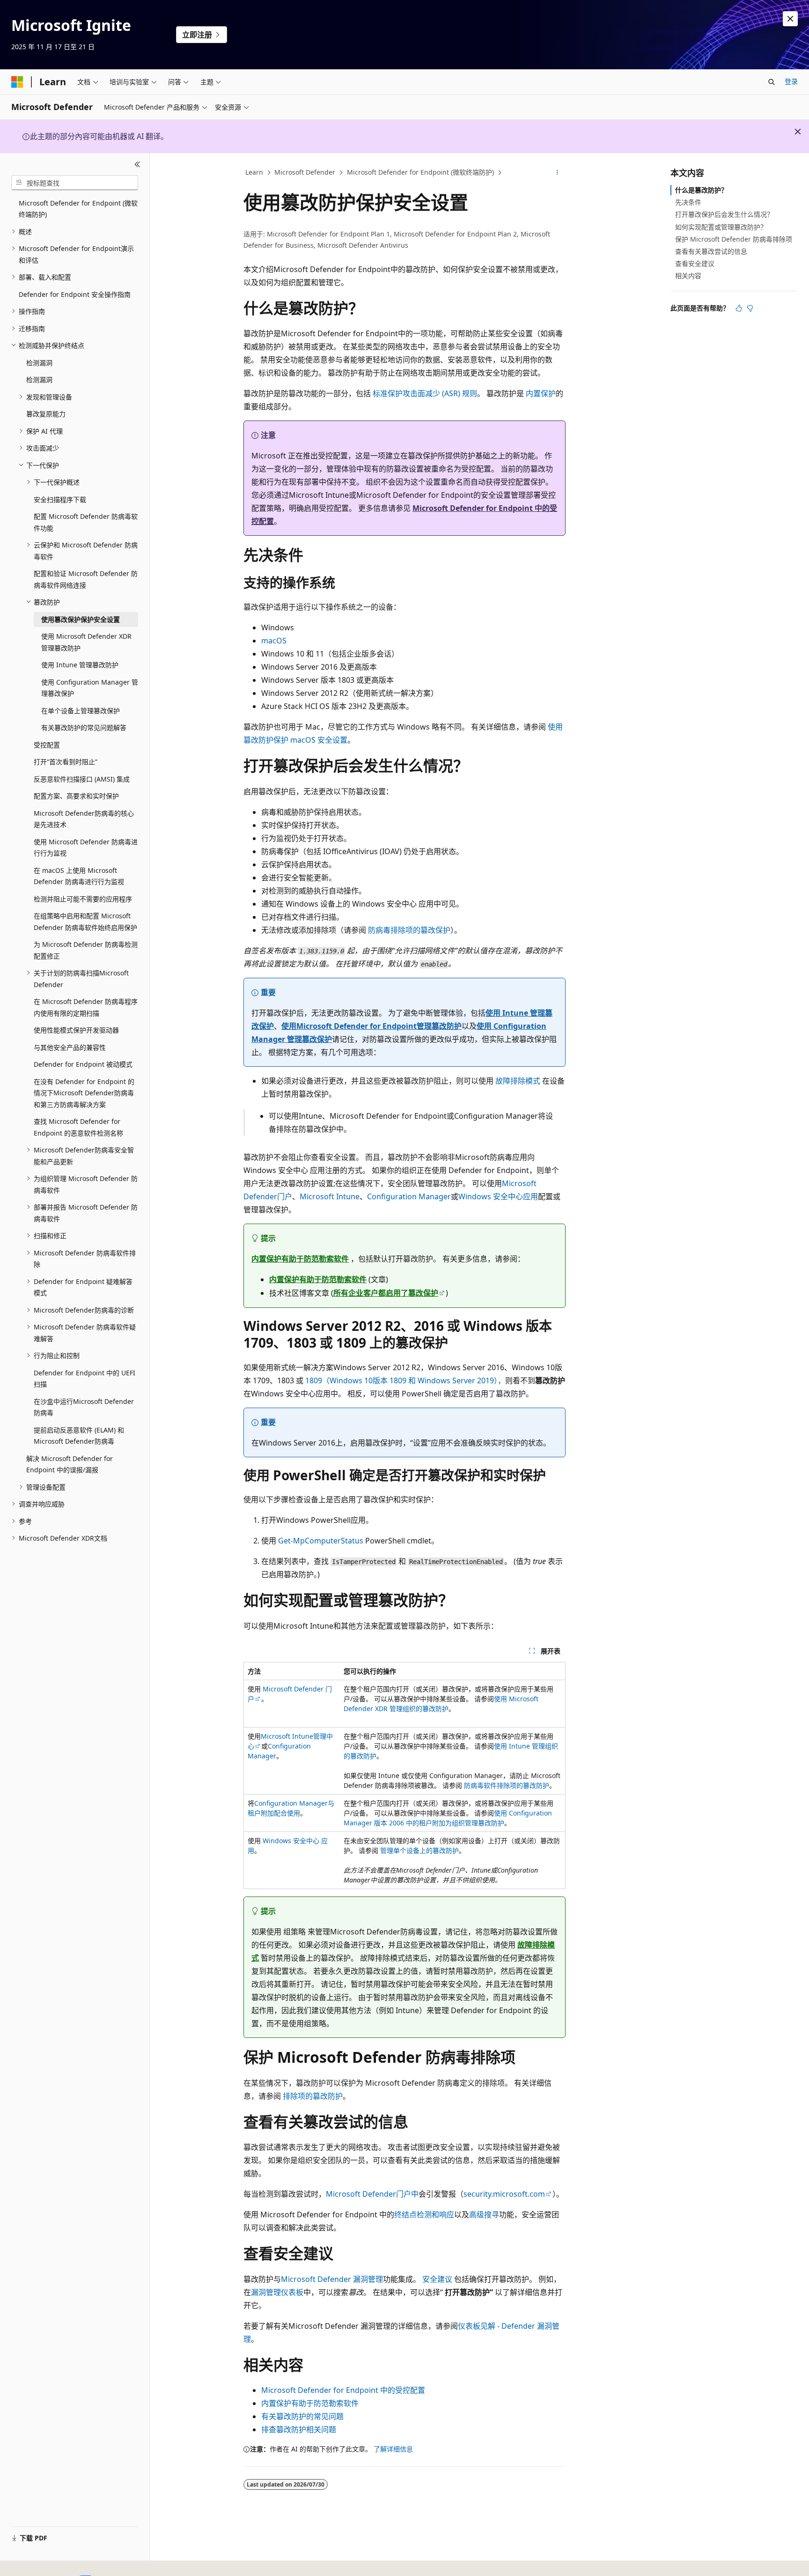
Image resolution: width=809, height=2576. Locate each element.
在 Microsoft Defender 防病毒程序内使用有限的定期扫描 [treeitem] (86, 1007)
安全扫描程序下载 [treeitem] (60, 499)
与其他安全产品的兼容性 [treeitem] (70, 1047)
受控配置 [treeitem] (47, 745)
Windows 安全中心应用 (498, 1196)
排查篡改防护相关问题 (299, 2429)
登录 (791, 81)
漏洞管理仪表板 (277, 2292)
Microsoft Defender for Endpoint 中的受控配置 (343, 2390)
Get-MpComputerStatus (321, 1541)
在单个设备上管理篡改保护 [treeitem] (81, 711)
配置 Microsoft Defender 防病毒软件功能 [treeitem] (86, 522)
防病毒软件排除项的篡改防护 (507, 1785)
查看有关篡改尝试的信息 (711, 251)
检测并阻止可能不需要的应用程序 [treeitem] (83, 899)
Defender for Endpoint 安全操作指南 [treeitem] (75, 294)
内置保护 (541, 393)
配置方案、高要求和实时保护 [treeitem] (76, 796)
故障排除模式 (518, 1081)
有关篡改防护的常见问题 (302, 2416)
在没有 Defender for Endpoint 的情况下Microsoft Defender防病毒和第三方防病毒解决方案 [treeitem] (84, 1093)
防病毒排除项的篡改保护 (409, 930)
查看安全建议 (695, 263)
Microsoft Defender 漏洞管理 (332, 2279)
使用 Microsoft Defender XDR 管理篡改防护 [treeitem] (86, 642)
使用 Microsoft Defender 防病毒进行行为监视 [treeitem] (86, 848)
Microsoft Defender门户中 (372, 2194)
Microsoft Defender (305, 172)
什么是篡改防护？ (701, 190)
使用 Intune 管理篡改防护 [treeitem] (80, 665)
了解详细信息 (393, 2449)
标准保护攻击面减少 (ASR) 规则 (425, 393)
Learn (254, 172)
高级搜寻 (484, 2214)
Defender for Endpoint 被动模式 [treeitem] (83, 1064)
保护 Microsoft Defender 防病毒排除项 (734, 239)
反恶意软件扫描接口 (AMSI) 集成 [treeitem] (82, 779)
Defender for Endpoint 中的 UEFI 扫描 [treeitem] (85, 1379)
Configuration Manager (409, 1196)
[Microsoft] (17, 82)
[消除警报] (790, 19)
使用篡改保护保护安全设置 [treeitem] (81, 619)
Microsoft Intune (330, 1196)
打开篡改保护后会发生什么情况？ (724, 214)
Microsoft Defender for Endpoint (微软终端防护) (420, 172)
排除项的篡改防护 (313, 2096)
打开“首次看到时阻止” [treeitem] (66, 762)
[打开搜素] (772, 82)
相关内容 (688, 276)
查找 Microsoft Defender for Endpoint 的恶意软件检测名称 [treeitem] (78, 1127)
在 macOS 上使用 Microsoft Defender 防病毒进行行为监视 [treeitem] (79, 876)
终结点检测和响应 (424, 2214)
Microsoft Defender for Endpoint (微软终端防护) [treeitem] (78, 209)
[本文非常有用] (739, 308)
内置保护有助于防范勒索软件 (300, 1259)
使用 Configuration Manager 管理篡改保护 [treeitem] (90, 688)
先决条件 (688, 202)
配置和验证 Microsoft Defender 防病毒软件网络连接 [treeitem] (86, 579)
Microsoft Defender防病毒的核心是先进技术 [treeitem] (84, 819)
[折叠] (137, 164)
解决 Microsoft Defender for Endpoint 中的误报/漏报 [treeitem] (70, 1464)
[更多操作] (557, 173)
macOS (274, 641)
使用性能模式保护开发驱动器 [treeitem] (76, 1030)
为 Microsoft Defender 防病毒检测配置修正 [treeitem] (86, 950)
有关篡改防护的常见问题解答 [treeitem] (84, 727)
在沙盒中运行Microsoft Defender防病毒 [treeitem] (84, 1407)
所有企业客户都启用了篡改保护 (386, 1293)
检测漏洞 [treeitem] (39, 363)
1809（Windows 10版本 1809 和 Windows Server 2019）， (405, 1380)
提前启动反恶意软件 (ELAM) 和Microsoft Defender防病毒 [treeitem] (79, 1436)
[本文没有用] (750, 308)
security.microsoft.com (504, 2194)
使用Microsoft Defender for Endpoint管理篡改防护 (371, 1026)
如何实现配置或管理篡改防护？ (721, 227)
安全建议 (437, 2279)
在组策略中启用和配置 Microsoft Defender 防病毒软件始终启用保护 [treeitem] (85, 922)
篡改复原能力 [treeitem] (46, 414)
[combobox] (75, 183)
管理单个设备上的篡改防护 (419, 1850)
